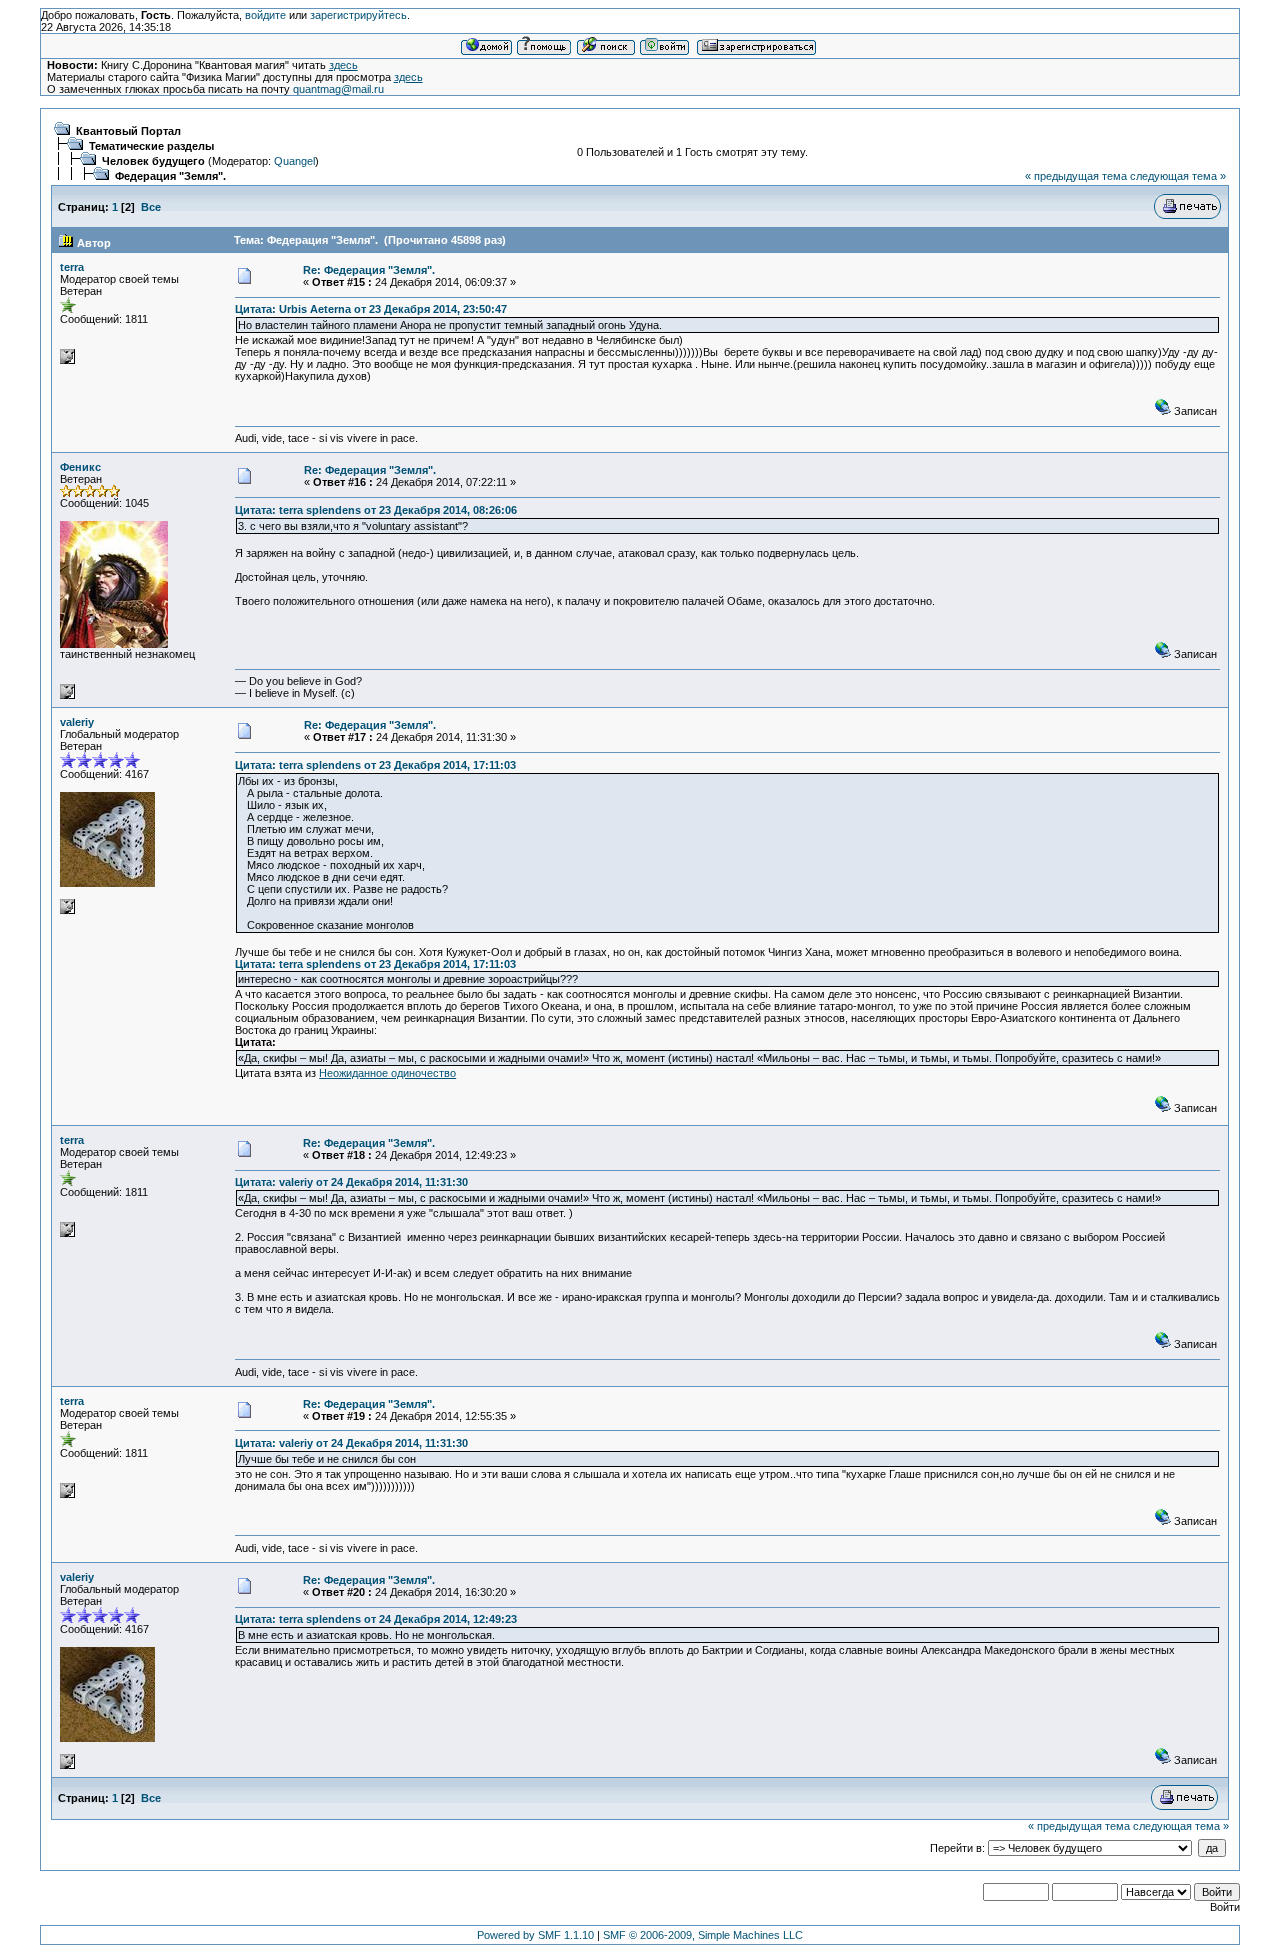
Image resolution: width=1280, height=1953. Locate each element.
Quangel (294, 161)
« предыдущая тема (1076, 176)
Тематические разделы (151, 146)
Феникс (80, 467)
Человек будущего (153, 161)
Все (151, 207)
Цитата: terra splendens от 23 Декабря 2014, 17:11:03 (375, 765)
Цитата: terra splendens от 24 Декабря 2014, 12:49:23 (376, 1619)
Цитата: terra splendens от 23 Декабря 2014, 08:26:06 (376, 510)
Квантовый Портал (128, 131)
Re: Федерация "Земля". (369, 270)
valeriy (77, 722)
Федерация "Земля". (170, 176)
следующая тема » (1178, 176)
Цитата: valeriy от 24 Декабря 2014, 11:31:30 (351, 1182)
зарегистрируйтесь (358, 15)
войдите (265, 15)
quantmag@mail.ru (338, 89)
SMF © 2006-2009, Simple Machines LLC (703, 1935)
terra (72, 267)
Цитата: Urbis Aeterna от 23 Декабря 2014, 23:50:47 (371, 309)
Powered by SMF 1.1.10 (535, 1935)
